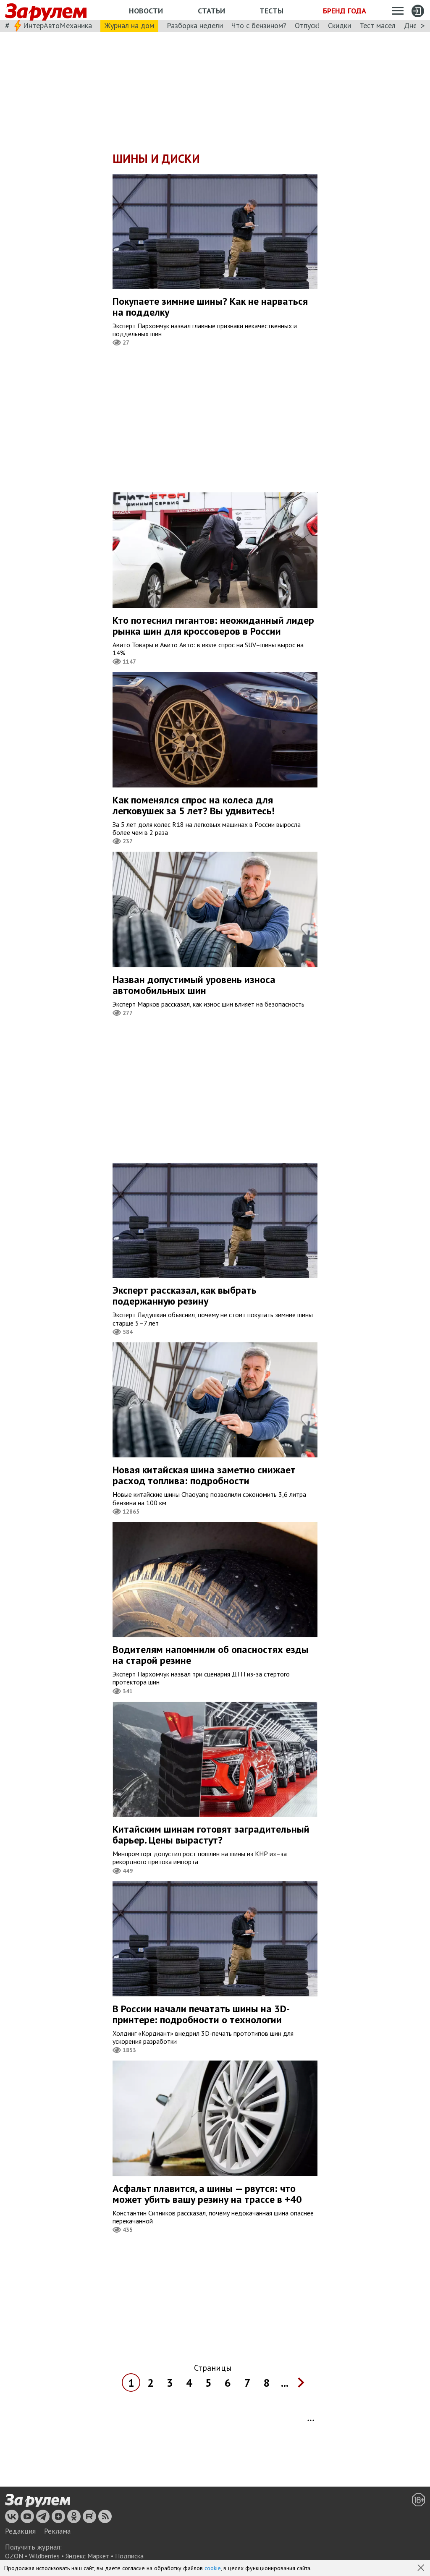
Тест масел (378, 25)
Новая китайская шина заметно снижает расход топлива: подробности (204, 1475)
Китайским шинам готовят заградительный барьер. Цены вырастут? (211, 1835)
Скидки (340, 25)
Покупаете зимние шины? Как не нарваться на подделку (210, 307)
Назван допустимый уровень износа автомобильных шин (194, 985)
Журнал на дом (129, 25)
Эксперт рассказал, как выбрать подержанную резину (185, 1296)
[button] (422, 2568)
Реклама (57, 2531)
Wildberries (44, 2556)
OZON (14, 2556)
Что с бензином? (259, 25)
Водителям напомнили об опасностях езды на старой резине (211, 1655)
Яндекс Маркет (87, 2556)
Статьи (211, 11)
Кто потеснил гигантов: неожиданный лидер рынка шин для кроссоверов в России (213, 626)
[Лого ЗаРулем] (46, 10)
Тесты (271, 11)
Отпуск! (307, 25)
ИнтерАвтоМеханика (58, 25)
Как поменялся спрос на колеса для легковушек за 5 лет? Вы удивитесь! (194, 805)
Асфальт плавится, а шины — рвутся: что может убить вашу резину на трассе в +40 (207, 2194)
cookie (213, 2568)
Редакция (20, 2531)
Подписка (129, 2556)
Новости (146, 11)
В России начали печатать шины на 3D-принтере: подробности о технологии (201, 2014)
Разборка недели (195, 25)
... (285, 2383)
